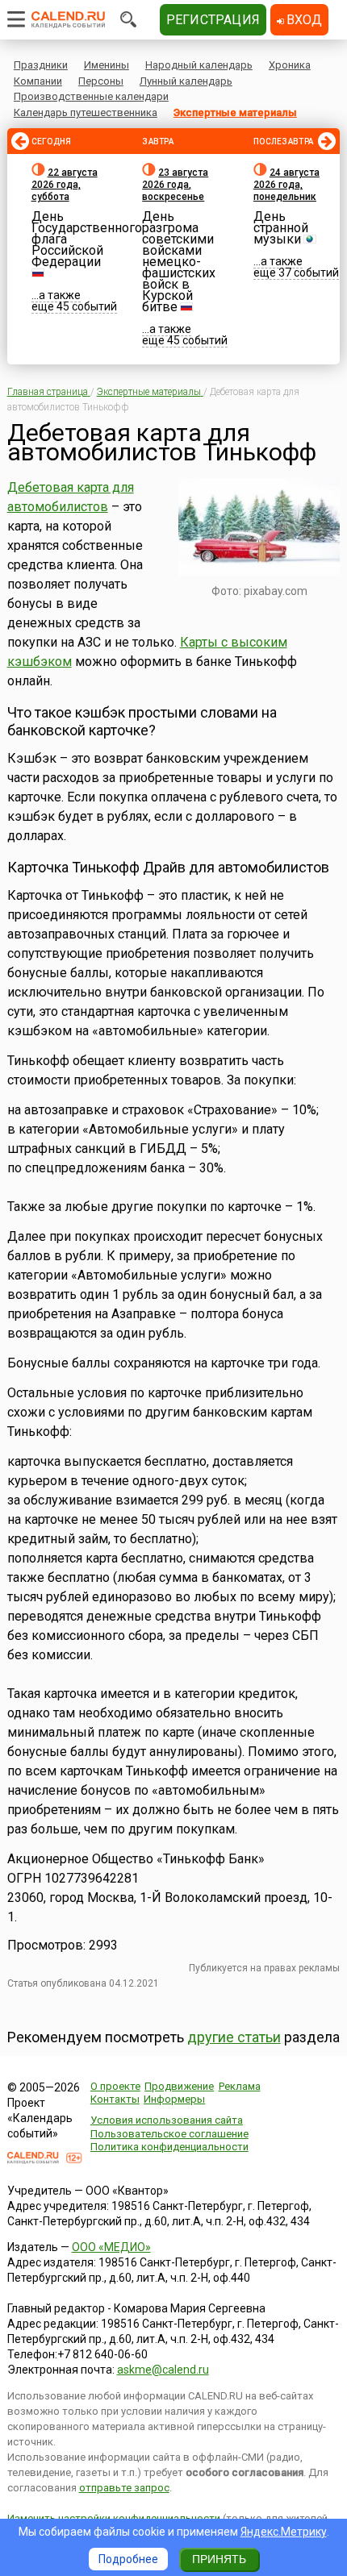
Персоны (101, 81)
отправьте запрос (124, 2488)
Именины (107, 65)
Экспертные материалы (235, 112)
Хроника (290, 65)
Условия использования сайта (167, 2120)
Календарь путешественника (86, 112)
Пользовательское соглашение (169, 2134)
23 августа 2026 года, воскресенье (175, 185)
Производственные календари (91, 96)
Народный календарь (199, 65)
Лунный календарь (186, 81)
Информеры (174, 2099)
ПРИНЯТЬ (219, 2559)
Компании (38, 81)
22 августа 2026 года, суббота (65, 185)
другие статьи (234, 2037)
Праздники (41, 65)
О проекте (115, 2086)
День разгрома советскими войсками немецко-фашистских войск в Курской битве (179, 262)
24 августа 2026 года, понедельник (286, 185)
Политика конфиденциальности (169, 2147)
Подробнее (128, 2559)
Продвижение (179, 2086)
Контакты (115, 2099)
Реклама (240, 2086)
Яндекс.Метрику (284, 2532)
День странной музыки (281, 228)
